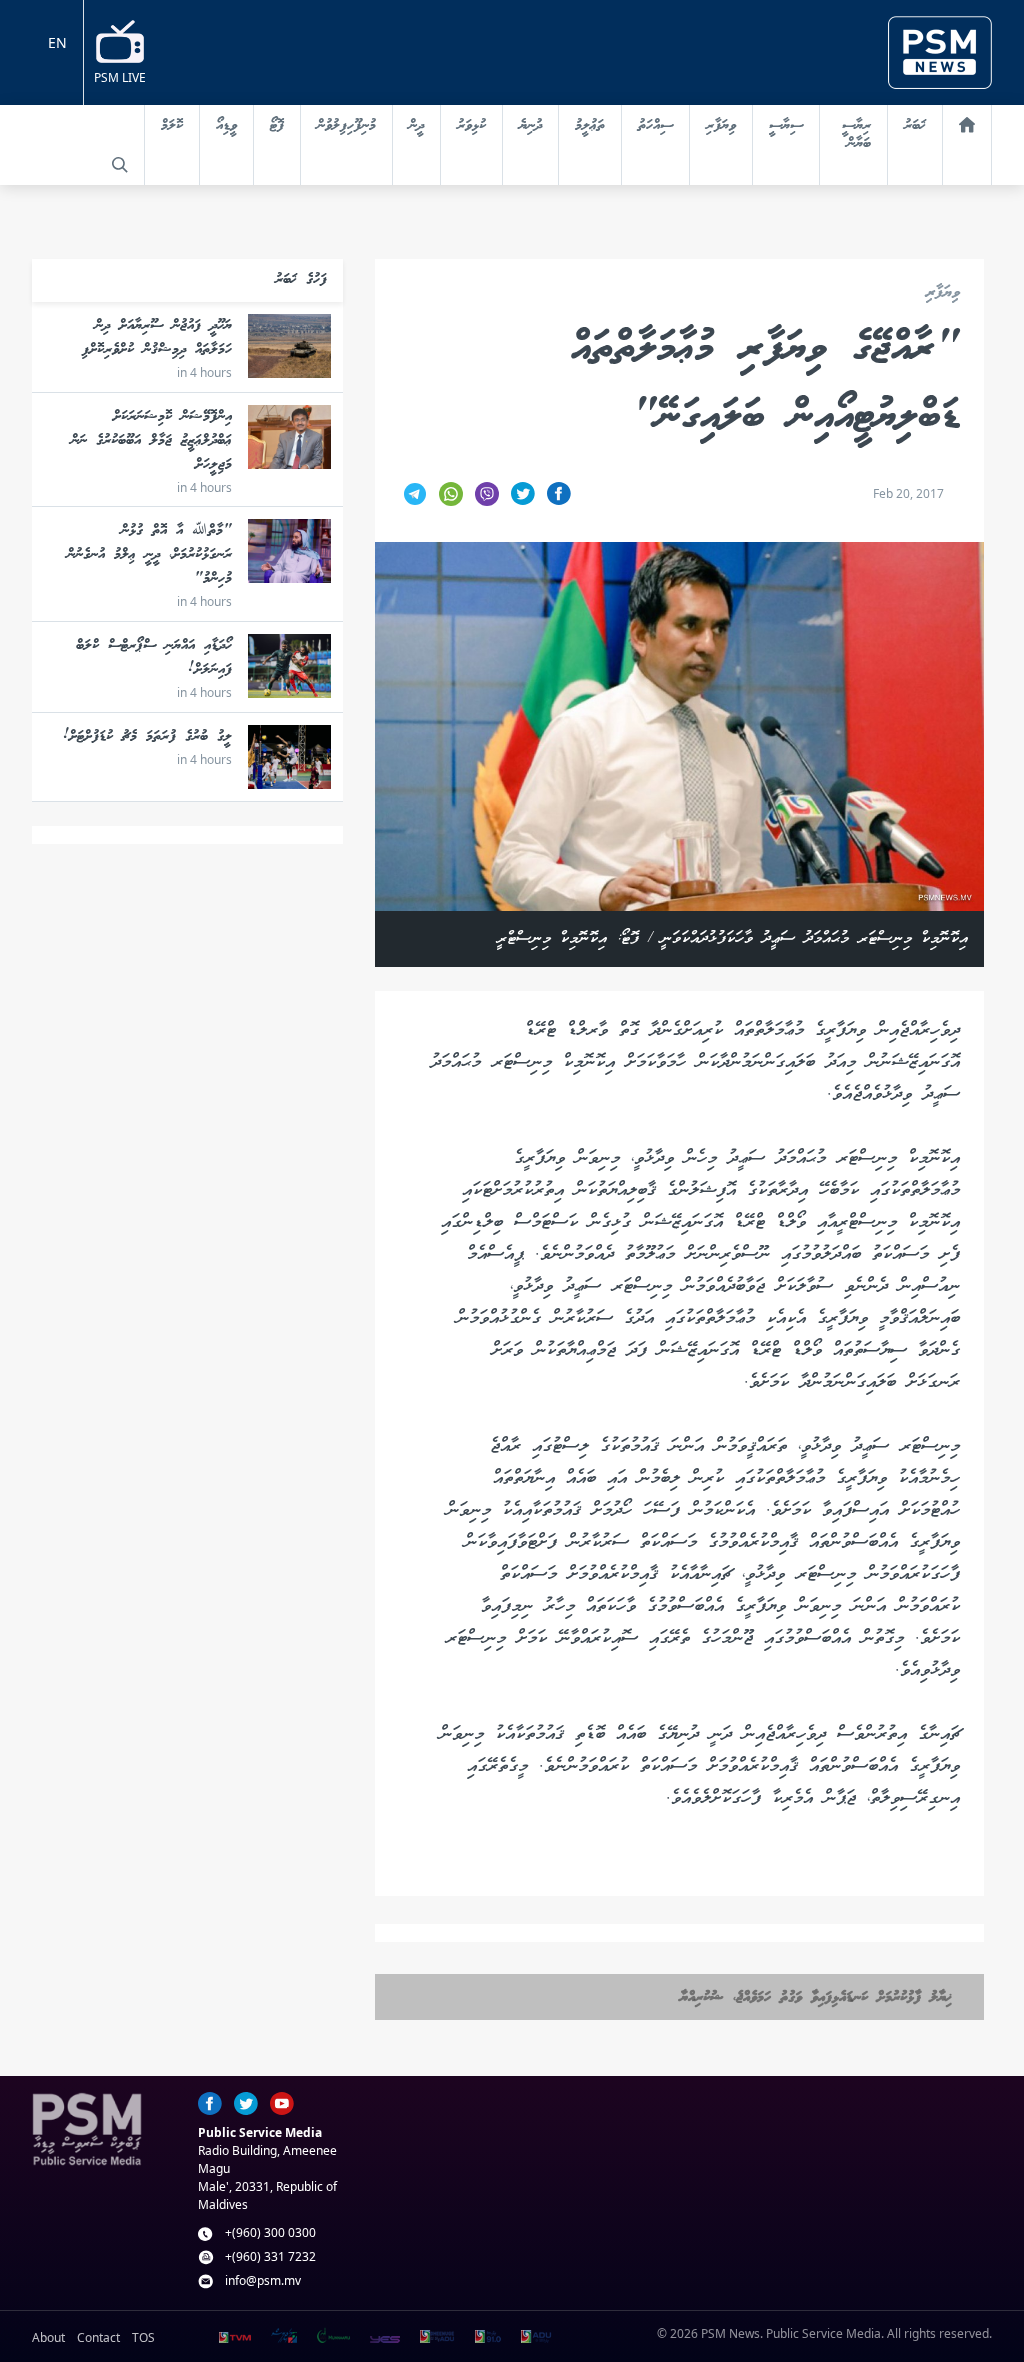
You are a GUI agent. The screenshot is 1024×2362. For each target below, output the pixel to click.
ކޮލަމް (172, 126)
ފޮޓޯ (277, 126)
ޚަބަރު (915, 126)
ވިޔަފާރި (721, 126)
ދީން (416, 126)
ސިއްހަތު (655, 126)
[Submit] (120, 165)
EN (57, 42)
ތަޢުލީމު (590, 126)
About (48, 2337)
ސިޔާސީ (786, 126)
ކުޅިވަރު (471, 126)
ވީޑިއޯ (226, 126)
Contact (98, 2337)
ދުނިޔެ (530, 126)
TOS (143, 2337)
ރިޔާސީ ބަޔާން (856, 135)
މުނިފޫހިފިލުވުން (346, 126)
